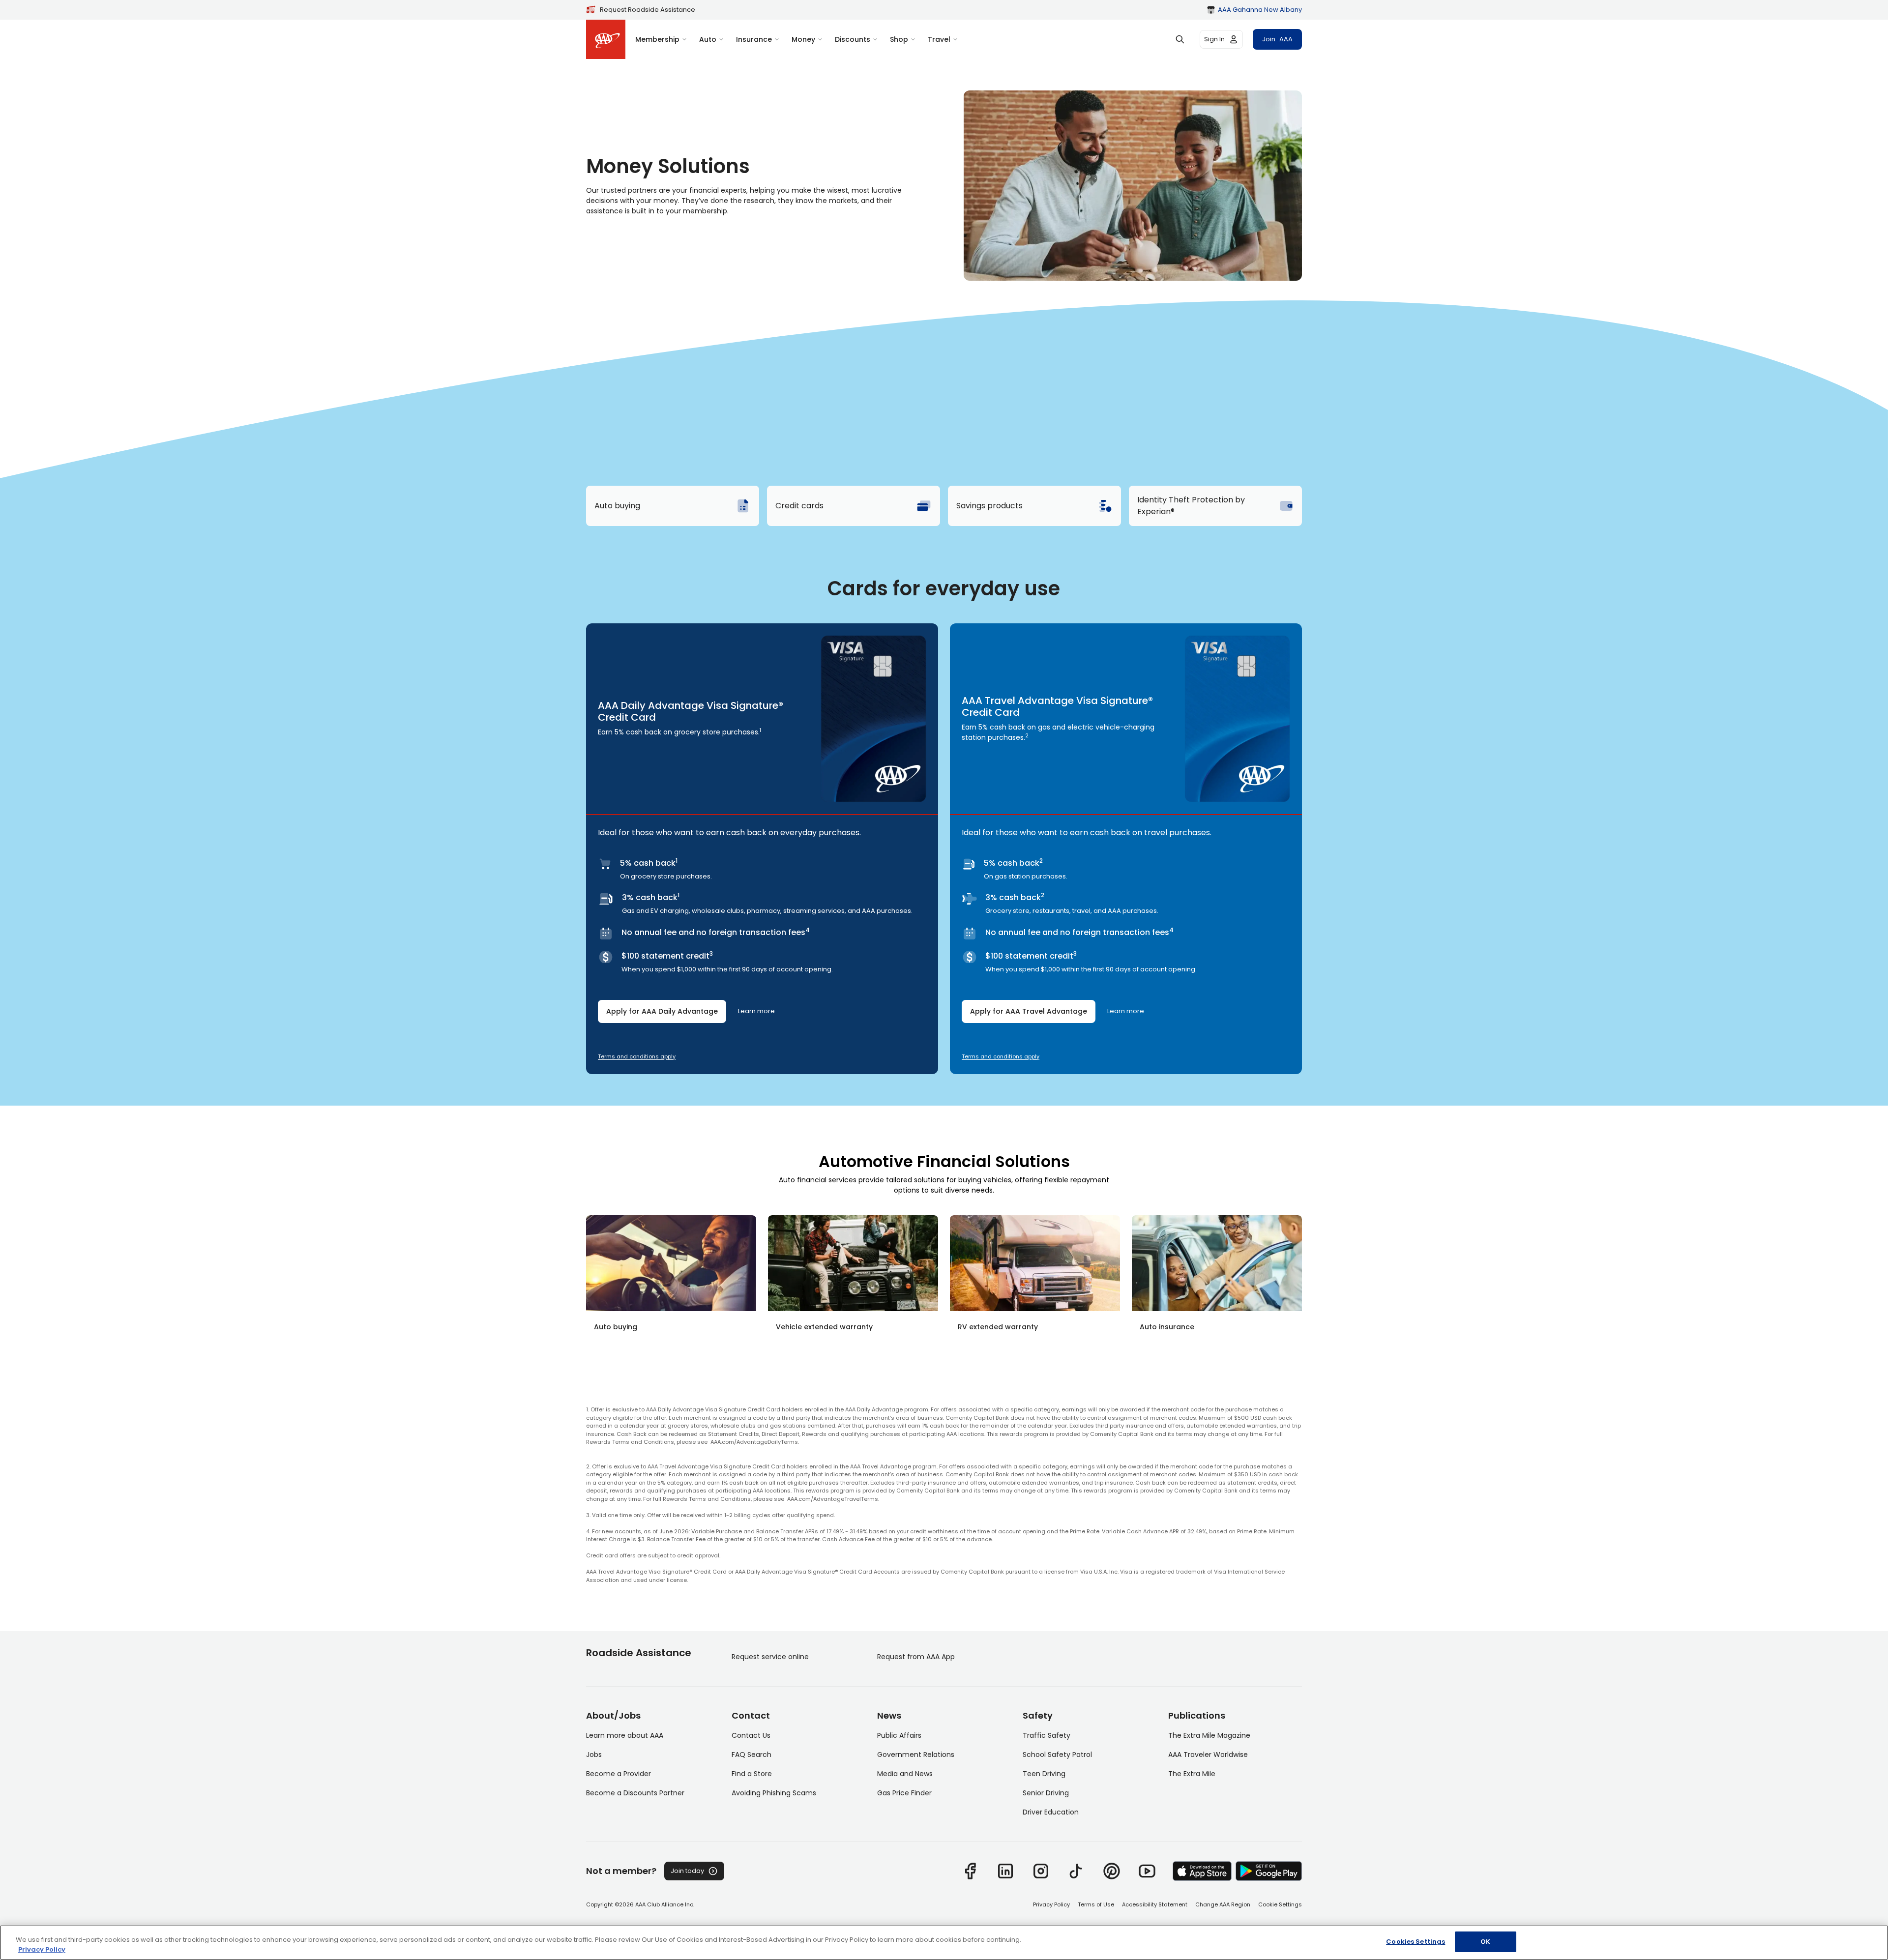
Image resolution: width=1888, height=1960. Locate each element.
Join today (687, 1871)
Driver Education (1051, 1812)
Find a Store (752, 1774)
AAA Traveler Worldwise (1208, 1755)
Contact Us (751, 1735)
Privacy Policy (1051, 1904)
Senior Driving (1046, 1793)
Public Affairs (899, 1735)
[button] (762, 718)
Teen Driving (1044, 1774)
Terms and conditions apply (637, 1056)
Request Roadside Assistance (648, 10)
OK (1485, 1942)
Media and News (905, 1774)
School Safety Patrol (1057, 1755)
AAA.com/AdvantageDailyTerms (754, 1442)
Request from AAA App (916, 1657)
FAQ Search (752, 1755)
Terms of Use (1096, 1904)
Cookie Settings (1280, 1904)
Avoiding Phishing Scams (774, 1793)
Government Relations (916, 1755)
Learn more (756, 1011)
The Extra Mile (1192, 1774)
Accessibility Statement (1155, 1904)
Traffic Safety (1047, 1735)
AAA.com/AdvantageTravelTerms (833, 1499)
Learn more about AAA (625, 1735)
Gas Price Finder (904, 1793)
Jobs (594, 1755)
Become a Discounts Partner (635, 1793)
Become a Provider (619, 1774)
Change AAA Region (1223, 1904)
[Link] (970, 1871)
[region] (944, 1943)
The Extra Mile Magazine (1209, 1735)
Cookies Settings (1416, 1942)
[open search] (1180, 39)
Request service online (770, 1657)
